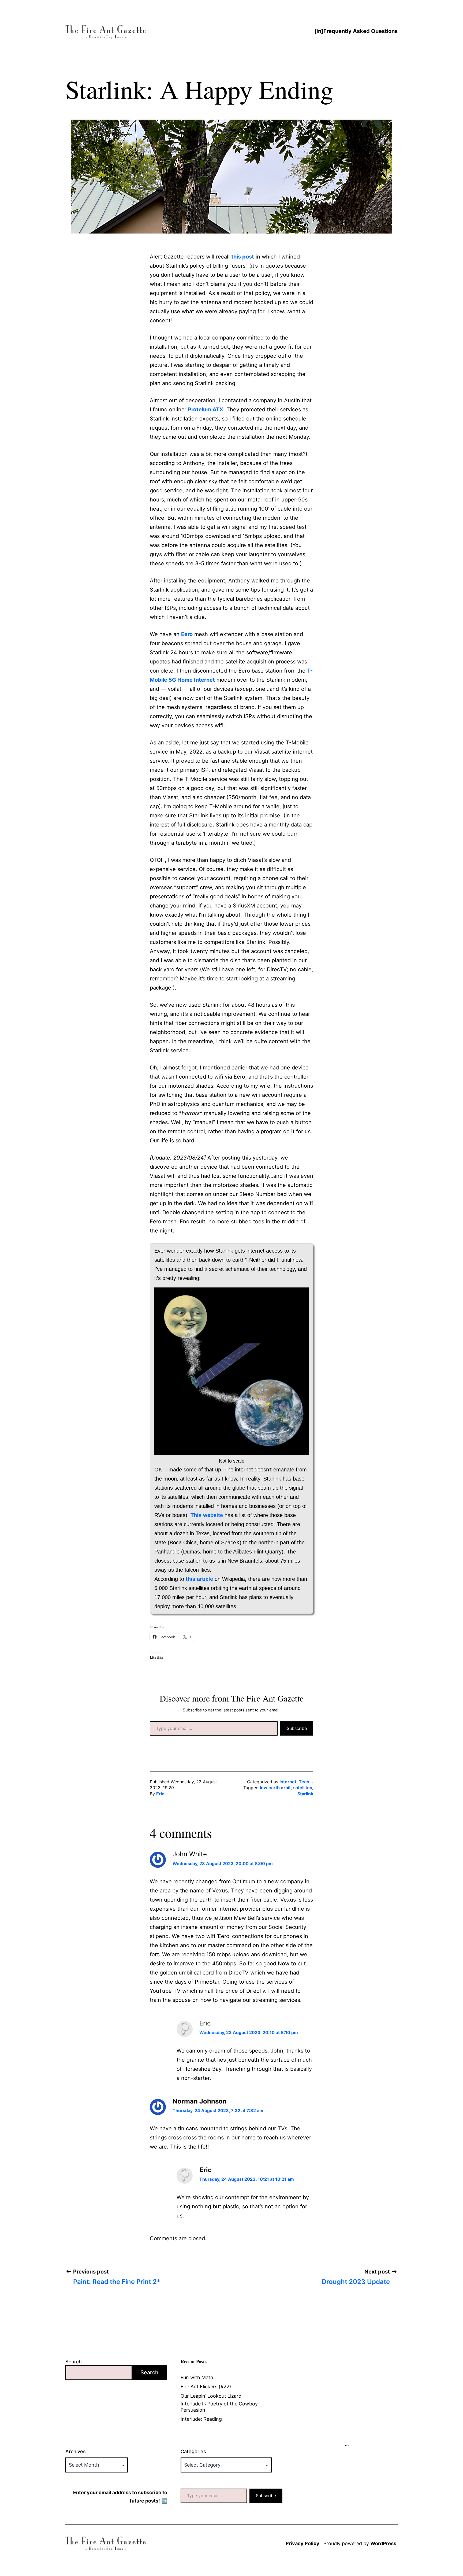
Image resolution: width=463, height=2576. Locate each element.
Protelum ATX (206, 409)
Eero (187, 634)
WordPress (383, 2543)
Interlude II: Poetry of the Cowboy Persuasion (219, 2407)
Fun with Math (197, 2377)
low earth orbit (275, 1788)
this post (243, 257)
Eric (160, 1794)
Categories (193, 2451)
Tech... (306, 1782)
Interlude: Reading (201, 2419)
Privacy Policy (303, 2543)
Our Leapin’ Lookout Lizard (211, 2396)
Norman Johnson (200, 2101)
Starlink (305, 1794)
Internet (288, 1782)
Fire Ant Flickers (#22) (206, 2387)
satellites (303, 1788)
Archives (76, 2451)
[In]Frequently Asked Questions (356, 31)
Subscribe (297, 1728)
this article (199, 1579)
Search (74, 2362)
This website (207, 1515)
